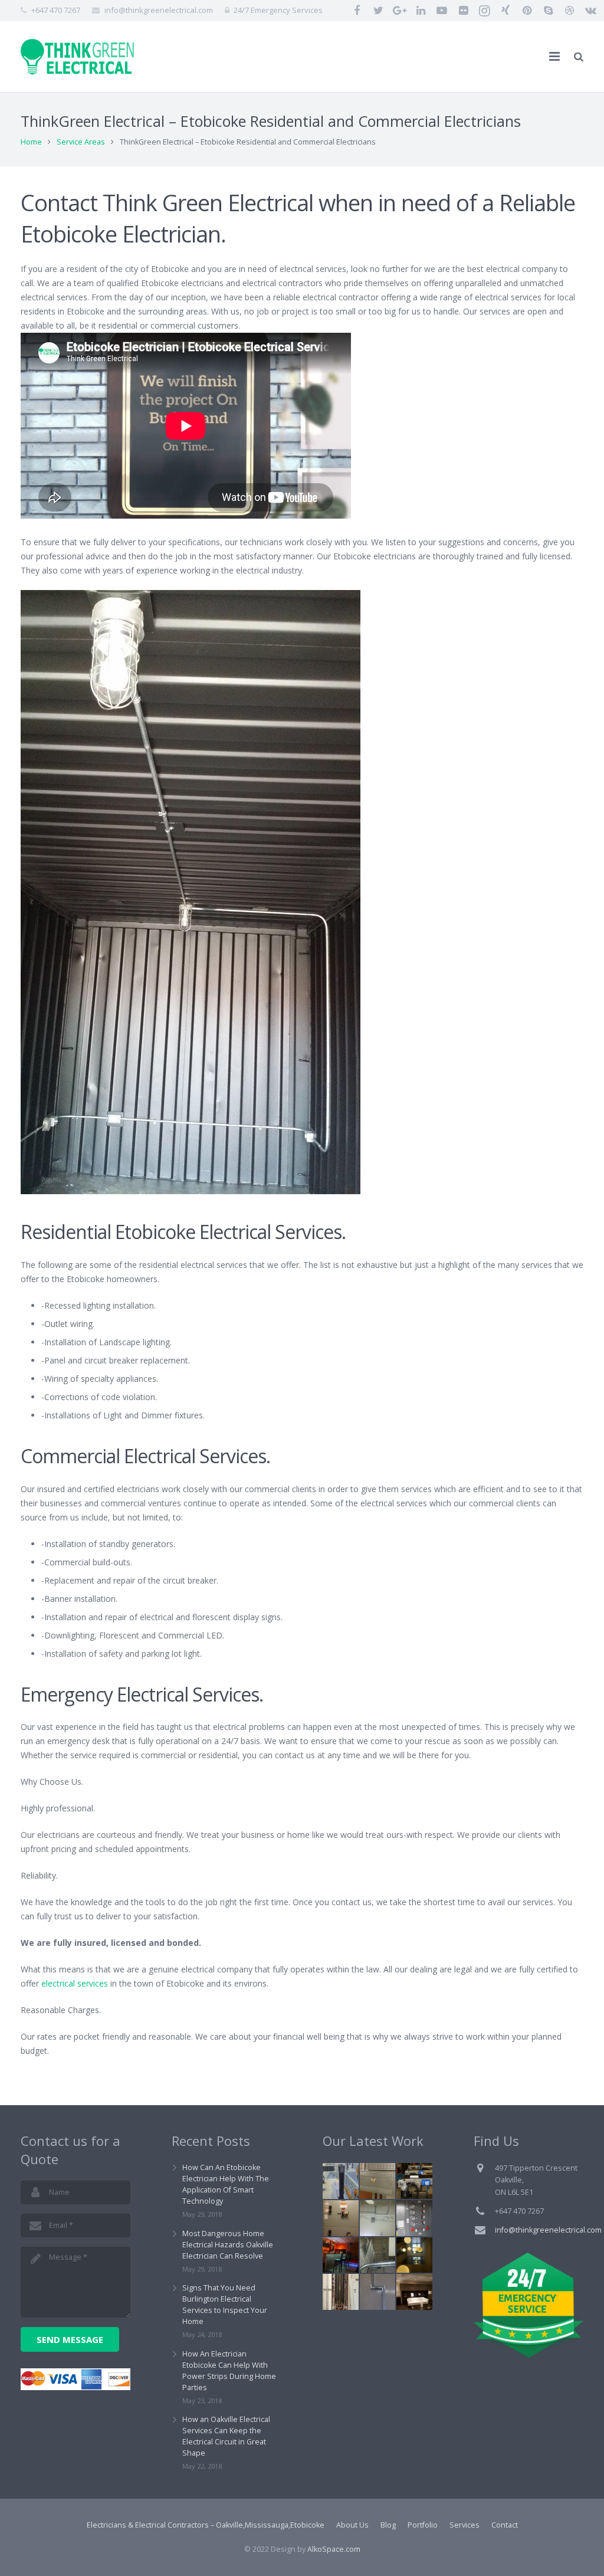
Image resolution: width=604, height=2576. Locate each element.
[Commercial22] (414, 2292)
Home (31, 142)
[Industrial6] (414, 2181)
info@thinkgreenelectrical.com (159, 10)
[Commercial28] (378, 2255)
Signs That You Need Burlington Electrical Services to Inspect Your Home (225, 2305)
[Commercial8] (341, 2218)
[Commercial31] (341, 2181)
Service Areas (81, 142)
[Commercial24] (341, 2255)
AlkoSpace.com (334, 2549)
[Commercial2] (341, 2292)
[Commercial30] (378, 2218)
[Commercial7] (378, 2181)
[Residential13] (414, 2255)
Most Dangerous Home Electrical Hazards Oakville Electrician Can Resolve (228, 2245)
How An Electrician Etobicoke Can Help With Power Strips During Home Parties (229, 2371)
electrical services (75, 1983)
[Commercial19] (378, 2292)
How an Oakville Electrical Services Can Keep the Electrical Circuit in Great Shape (226, 2436)
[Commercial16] (414, 2218)
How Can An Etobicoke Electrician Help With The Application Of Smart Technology (226, 2184)
